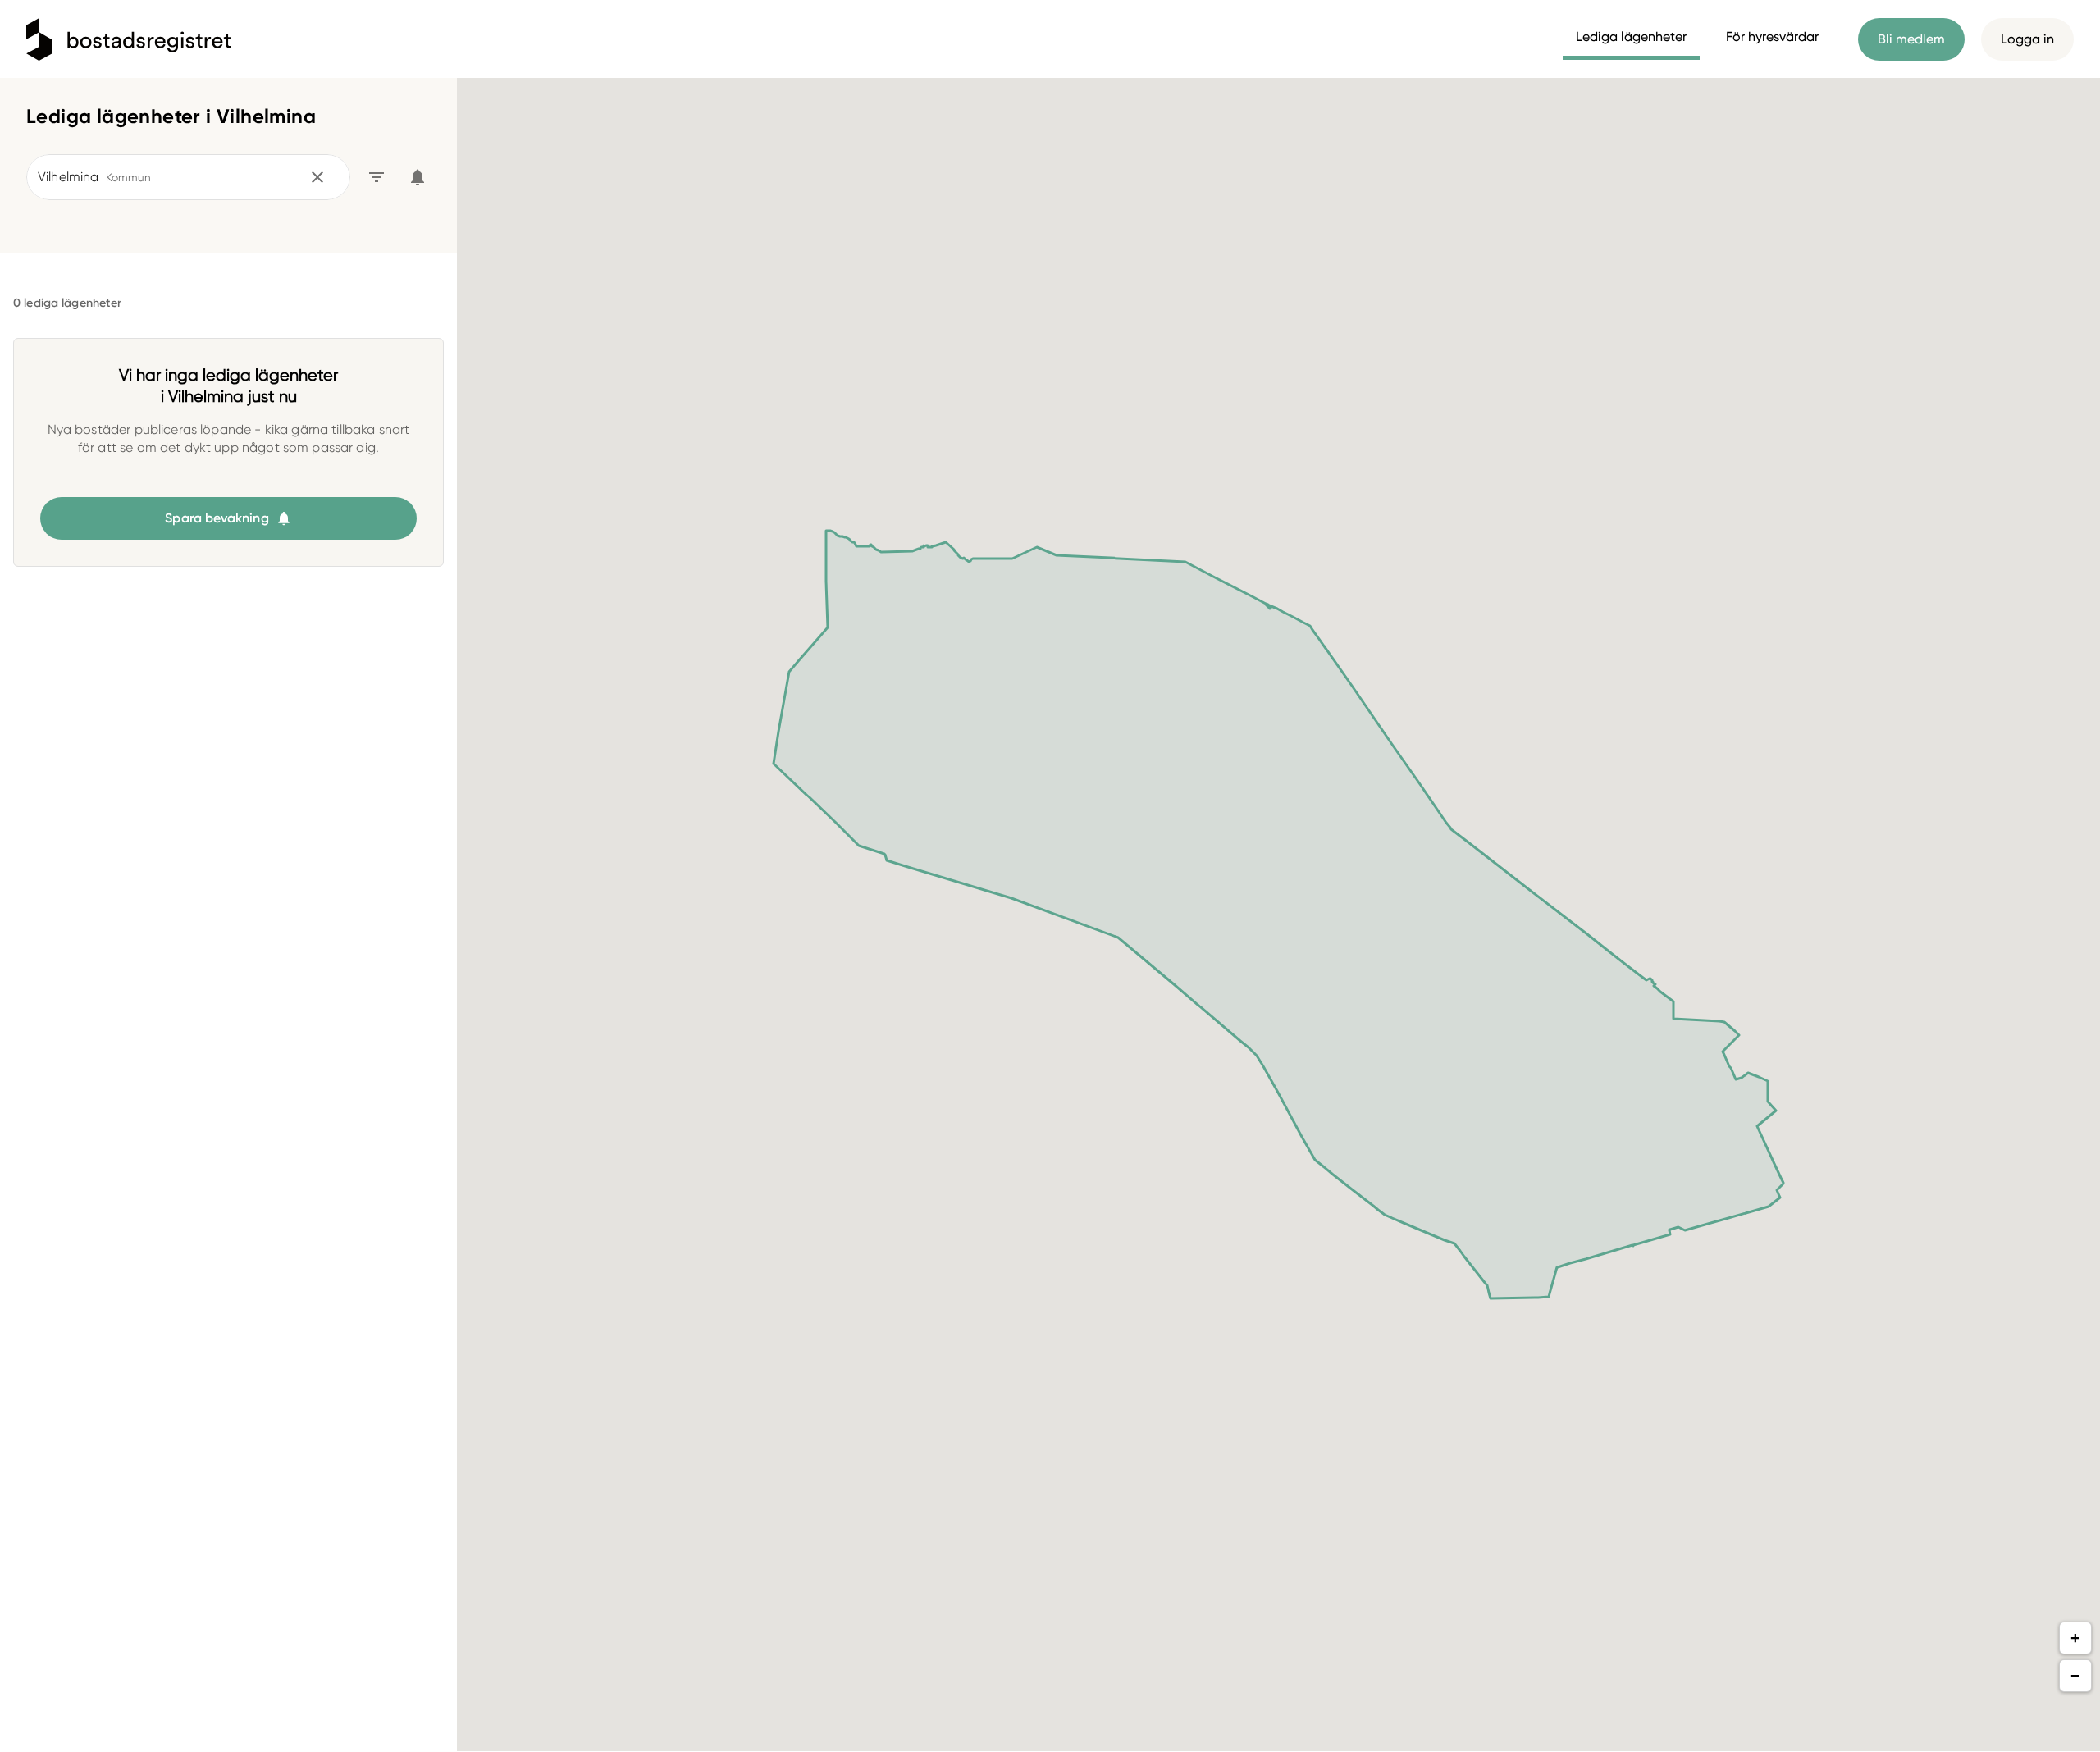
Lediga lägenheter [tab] (1631, 36)
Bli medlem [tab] (1911, 39)
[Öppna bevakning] (418, 177)
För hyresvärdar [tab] (1772, 36)
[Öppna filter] (377, 177)
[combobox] (167, 177)
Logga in (2027, 39)
